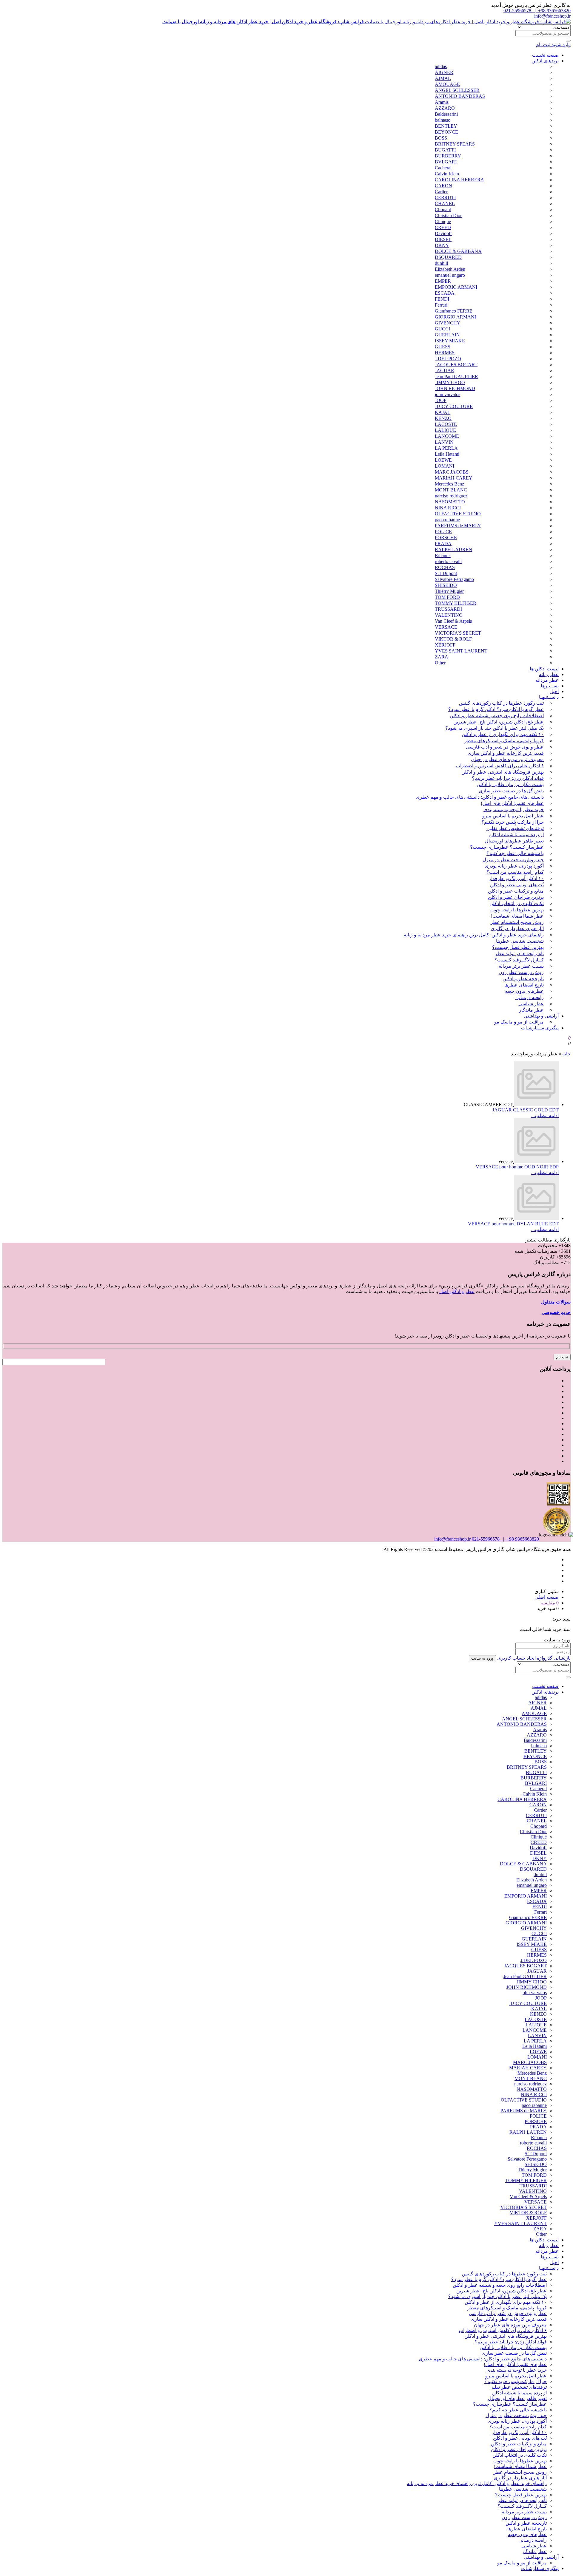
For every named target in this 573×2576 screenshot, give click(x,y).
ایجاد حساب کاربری (516, 1658)
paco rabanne (447, 520)
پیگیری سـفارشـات (540, 1028)
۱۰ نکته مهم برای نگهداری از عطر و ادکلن (503, 734)
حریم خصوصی (556, 1312)
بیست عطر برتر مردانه (521, 966)
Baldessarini (446, 114)
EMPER (443, 281)
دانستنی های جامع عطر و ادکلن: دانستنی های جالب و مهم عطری (480, 797)
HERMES (445, 353)
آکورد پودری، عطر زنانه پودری (514, 866)
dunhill (441, 263)
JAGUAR (445, 371)
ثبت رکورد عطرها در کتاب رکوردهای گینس (501, 703)
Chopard (443, 209)
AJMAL (443, 78)
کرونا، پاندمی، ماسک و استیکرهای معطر (504, 741)
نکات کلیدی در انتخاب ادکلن (517, 903)
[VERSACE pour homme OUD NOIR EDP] (536, 1161)
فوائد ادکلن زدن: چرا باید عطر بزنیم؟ (508, 778)
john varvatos (448, 394)
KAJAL (443, 412)
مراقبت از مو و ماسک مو (519, 1022)
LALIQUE (445, 430)
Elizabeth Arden (450, 269)
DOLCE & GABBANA (458, 251)
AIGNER (444, 72)
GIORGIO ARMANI (455, 317)
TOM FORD (447, 597)
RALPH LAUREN (453, 549)
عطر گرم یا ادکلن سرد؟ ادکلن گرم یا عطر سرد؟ (496, 709)
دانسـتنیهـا (549, 697)
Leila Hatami (447, 454)
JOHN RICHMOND (455, 388)
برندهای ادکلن (545, 61)
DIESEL (443, 239)
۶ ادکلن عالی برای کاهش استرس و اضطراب (500, 766)
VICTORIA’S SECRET (458, 633)
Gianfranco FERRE (454, 311)
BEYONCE (446, 132)
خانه (566, 1054)
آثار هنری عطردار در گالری (517, 928)
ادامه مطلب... (545, 1115)
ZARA (442, 657)
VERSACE (446, 627)
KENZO (443, 418)
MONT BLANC (451, 490)
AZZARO (445, 108)
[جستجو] (568, 41)
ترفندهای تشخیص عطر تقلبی (515, 828)
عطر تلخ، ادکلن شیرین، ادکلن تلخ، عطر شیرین (499, 722)
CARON (443, 186)
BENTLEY (446, 126)
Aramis (442, 102)
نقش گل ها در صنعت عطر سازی (511, 791)
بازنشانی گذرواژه (554, 1658)
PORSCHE (446, 538)
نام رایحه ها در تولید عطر (519, 954)
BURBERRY (448, 156)
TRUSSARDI (448, 609)
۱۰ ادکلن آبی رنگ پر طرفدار (516, 878)
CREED (443, 227)
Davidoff (443, 233)
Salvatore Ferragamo (454, 579)
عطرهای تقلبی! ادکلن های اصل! (512, 803)
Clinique (443, 221)
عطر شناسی (531, 1004)
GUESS (443, 347)
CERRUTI (445, 198)
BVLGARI (446, 162)
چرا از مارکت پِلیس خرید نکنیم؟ (513, 822)
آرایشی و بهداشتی (541, 1016)
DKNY (442, 245)
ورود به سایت (482, 1658)
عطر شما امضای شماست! (517, 916)
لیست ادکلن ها (544, 669)
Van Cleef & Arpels (453, 621)
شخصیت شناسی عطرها (520, 941)
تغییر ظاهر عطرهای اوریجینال (514, 841)
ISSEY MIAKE (450, 341)
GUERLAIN (447, 335)
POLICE (443, 532)
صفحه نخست (545, 55)
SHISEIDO (446, 585)
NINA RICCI (448, 508)
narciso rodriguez (451, 496)
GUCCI (442, 329)
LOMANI (445, 466)
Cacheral (443, 168)
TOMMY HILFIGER (456, 603)
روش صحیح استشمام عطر (517, 922)
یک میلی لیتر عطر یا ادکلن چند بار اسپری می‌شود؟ (495, 728)
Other (440, 663)
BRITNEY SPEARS (455, 144)
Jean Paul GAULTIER (456, 376)
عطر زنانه (549, 674)
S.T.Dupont (446, 573)
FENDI (442, 299)
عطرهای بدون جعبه (524, 991)
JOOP (441, 400)
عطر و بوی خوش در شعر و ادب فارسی (505, 747)
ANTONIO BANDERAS (460, 96)
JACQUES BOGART (456, 365)
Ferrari (441, 305)
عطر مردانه (547, 680)
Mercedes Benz (449, 484)
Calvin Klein (447, 174)
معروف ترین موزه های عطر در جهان (507, 759)
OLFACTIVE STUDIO (458, 514)
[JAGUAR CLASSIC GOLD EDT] (536, 1104)
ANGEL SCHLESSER (457, 90)
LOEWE (443, 460)
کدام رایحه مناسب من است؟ (515, 872)
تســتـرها (550, 686)
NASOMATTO (450, 502)
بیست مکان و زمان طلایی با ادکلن (510, 784)
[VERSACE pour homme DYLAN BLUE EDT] (536, 1218)
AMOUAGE (447, 84)
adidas (441, 66)
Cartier (441, 192)
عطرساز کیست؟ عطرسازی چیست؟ (507, 847)
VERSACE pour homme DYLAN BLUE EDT (513, 1224)
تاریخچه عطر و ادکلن (523, 979)
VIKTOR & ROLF (453, 639)
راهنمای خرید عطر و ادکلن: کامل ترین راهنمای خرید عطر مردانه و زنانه (474, 935)
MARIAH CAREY (454, 478)
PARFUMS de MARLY (458, 526)
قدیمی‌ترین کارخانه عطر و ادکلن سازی (506, 753)
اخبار (554, 691)
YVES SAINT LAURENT (461, 651)
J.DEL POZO (448, 359)
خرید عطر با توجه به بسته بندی (514, 810)
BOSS (441, 138)
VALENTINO (449, 615)
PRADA (443, 544)
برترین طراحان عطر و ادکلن (516, 897)
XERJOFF (445, 645)
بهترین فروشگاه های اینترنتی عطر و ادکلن (503, 772)
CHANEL (445, 204)
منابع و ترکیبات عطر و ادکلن (516, 891)
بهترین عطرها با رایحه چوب (517, 910)
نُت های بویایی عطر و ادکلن (517, 885)
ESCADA (445, 293)
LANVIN (444, 442)
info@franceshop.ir (552, 16)
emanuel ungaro (450, 275)
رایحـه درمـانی (530, 997)
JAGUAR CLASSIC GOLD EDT (526, 1110)
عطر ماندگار (531, 1010)
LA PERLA (446, 448)
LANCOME (447, 436)
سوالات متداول (556, 1302)
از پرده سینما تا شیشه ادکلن (516, 835)
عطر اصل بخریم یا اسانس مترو (513, 816)
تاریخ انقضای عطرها (524, 985)
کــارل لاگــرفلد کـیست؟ (519, 960)
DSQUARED (448, 257)
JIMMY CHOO (450, 382)
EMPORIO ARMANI (456, 287)
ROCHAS (445, 567)
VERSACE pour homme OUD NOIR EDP (517, 1167)
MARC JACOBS (452, 472)
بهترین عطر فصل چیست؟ (518, 947)
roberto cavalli (448, 561)
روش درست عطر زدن (521, 972)
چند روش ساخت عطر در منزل (513, 860)
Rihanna (443, 555)
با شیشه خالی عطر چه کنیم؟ (515, 853)
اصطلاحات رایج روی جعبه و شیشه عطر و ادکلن (497, 716)
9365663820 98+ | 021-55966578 (537, 11)
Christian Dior (448, 215)
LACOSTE (446, 424)
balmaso (443, 120)
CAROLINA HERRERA (459, 180)
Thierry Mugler (449, 591)
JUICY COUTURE (454, 406)
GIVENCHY (448, 323)
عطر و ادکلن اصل (457, 1291)
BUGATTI (445, 150)
